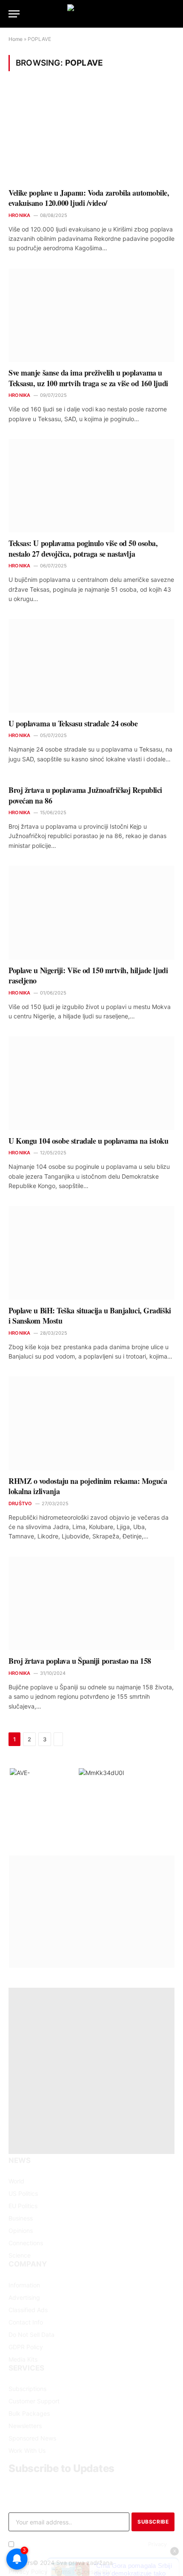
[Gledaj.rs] (91, 14)
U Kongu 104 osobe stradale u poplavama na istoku (88, 1141)
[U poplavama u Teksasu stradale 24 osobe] (91, 666)
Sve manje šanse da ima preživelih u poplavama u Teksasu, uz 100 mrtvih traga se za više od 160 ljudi (88, 378)
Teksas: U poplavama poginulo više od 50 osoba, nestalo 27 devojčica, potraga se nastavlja (83, 548)
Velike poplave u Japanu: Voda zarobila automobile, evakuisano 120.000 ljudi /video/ (89, 198)
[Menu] (14, 14)
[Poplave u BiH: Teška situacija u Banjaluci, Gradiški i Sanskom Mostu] (91, 1253)
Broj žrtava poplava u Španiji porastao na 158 (80, 1661)
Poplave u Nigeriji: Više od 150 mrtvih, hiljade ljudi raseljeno (88, 975)
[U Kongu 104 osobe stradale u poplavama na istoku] (91, 1083)
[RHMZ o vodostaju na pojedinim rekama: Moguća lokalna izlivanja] (91, 1423)
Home (16, 39)
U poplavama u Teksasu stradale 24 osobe (73, 723)
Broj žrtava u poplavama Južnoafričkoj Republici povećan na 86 (85, 795)
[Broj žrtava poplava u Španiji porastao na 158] (91, 1603)
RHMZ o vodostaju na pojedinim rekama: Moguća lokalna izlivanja (88, 1486)
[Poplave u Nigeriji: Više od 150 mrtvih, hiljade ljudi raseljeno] (91, 912)
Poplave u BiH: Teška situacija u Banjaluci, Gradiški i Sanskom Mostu (90, 1315)
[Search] (174, 14)
